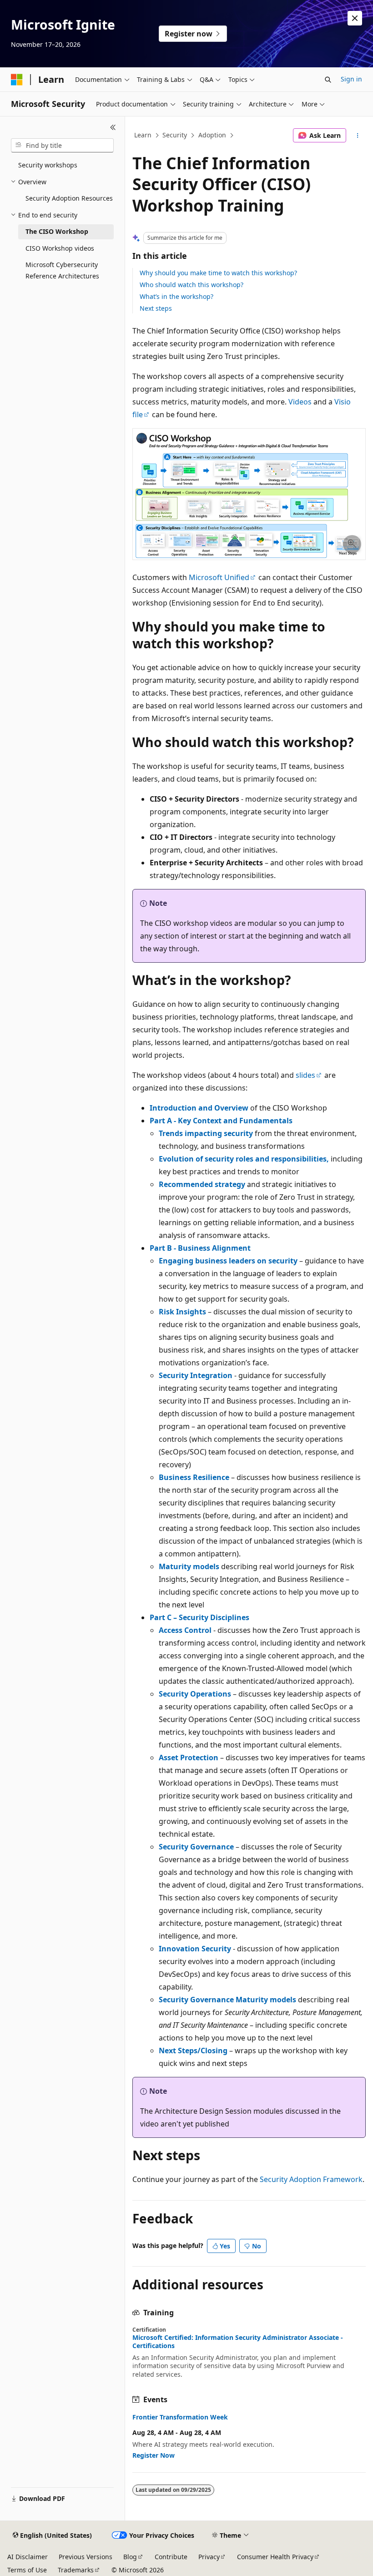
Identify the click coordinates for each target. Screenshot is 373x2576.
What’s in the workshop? (176, 296)
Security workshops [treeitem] (48, 165)
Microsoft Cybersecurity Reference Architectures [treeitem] (62, 270)
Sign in (351, 79)
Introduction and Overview (199, 1108)
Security (175, 135)
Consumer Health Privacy (275, 2557)
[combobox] (62, 146)
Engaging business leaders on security (228, 1261)
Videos (300, 402)
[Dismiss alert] (355, 18)
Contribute (171, 2557)
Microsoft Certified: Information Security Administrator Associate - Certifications (238, 2342)
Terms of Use (27, 2570)
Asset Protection (189, 1758)
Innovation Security (195, 1949)
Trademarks (76, 2570)
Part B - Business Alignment (200, 1248)
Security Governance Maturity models (227, 2000)
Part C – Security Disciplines (199, 1617)
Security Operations (195, 1694)
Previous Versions (86, 2557)
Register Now (154, 2455)
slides (305, 1075)
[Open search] (328, 80)
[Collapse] (113, 127)
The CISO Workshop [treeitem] (57, 231)
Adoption (212, 135)
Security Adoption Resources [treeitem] (69, 198)
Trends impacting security (206, 1133)
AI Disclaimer (28, 2557)
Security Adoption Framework (311, 2179)
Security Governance (196, 1847)
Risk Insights (182, 1312)
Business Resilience (194, 1477)
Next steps (156, 308)
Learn (143, 135)
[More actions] (358, 136)
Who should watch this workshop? (192, 285)
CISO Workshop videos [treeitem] (60, 248)
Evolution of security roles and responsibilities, (244, 1159)
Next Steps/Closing (193, 2051)
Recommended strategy (202, 1184)
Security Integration (196, 1375)
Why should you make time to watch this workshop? (218, 273)
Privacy (209, 2557)
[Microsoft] (17, 80)
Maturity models (189, 1566)
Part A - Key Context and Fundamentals (221, 1121)
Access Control (185, 1630)
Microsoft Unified (219, 577)
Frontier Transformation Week (180, 2417)
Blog (130, 2557)
